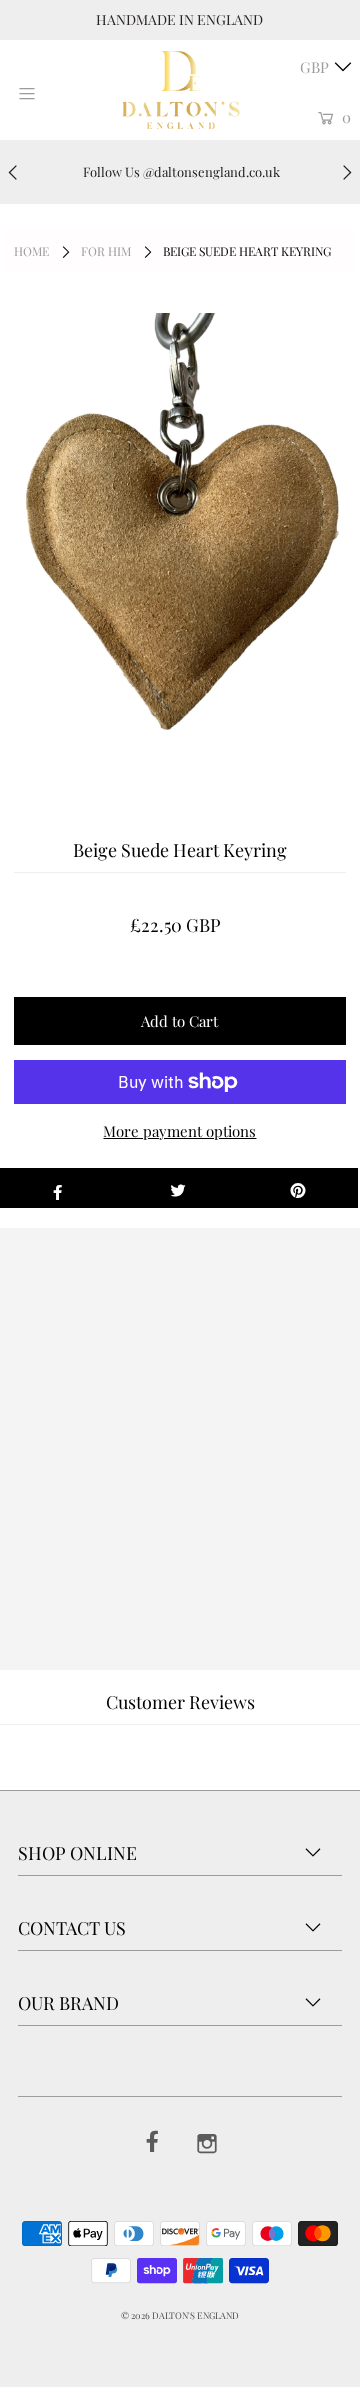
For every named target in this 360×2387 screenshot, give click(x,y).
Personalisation (189, 1446)
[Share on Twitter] (178, 1188)
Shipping (97, 1446)
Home (31, 251)
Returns (279, 1446)
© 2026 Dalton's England (180, 2315)
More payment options (179, 1131)
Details (33, 1446)
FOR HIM (106, 251)
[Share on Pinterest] (298, 1188)
